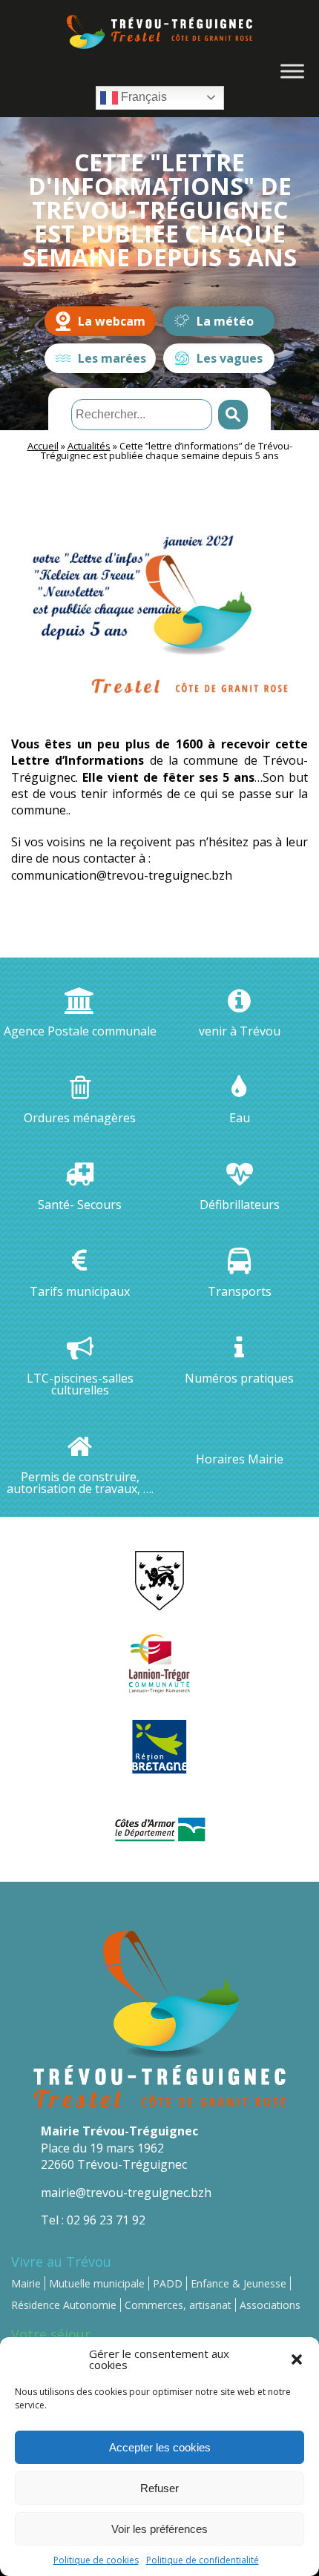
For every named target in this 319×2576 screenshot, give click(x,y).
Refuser (159, 2488)
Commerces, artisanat (178, 2305)
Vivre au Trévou (61, 2262)
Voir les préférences (159, 2529)
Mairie (26, 2283)
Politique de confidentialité (203, 2560)
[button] (297, 2359)
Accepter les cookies (160, 2447)
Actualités (89, 446)
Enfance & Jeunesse (239, 2283)
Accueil (43, 446)
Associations (270, 2305)
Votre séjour (51, 2334)
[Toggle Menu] (292, 71)
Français (142, 97)
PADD (168, 2283)
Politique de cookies (96, 2560)
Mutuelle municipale (97, 2283)
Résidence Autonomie (64, 2305)
